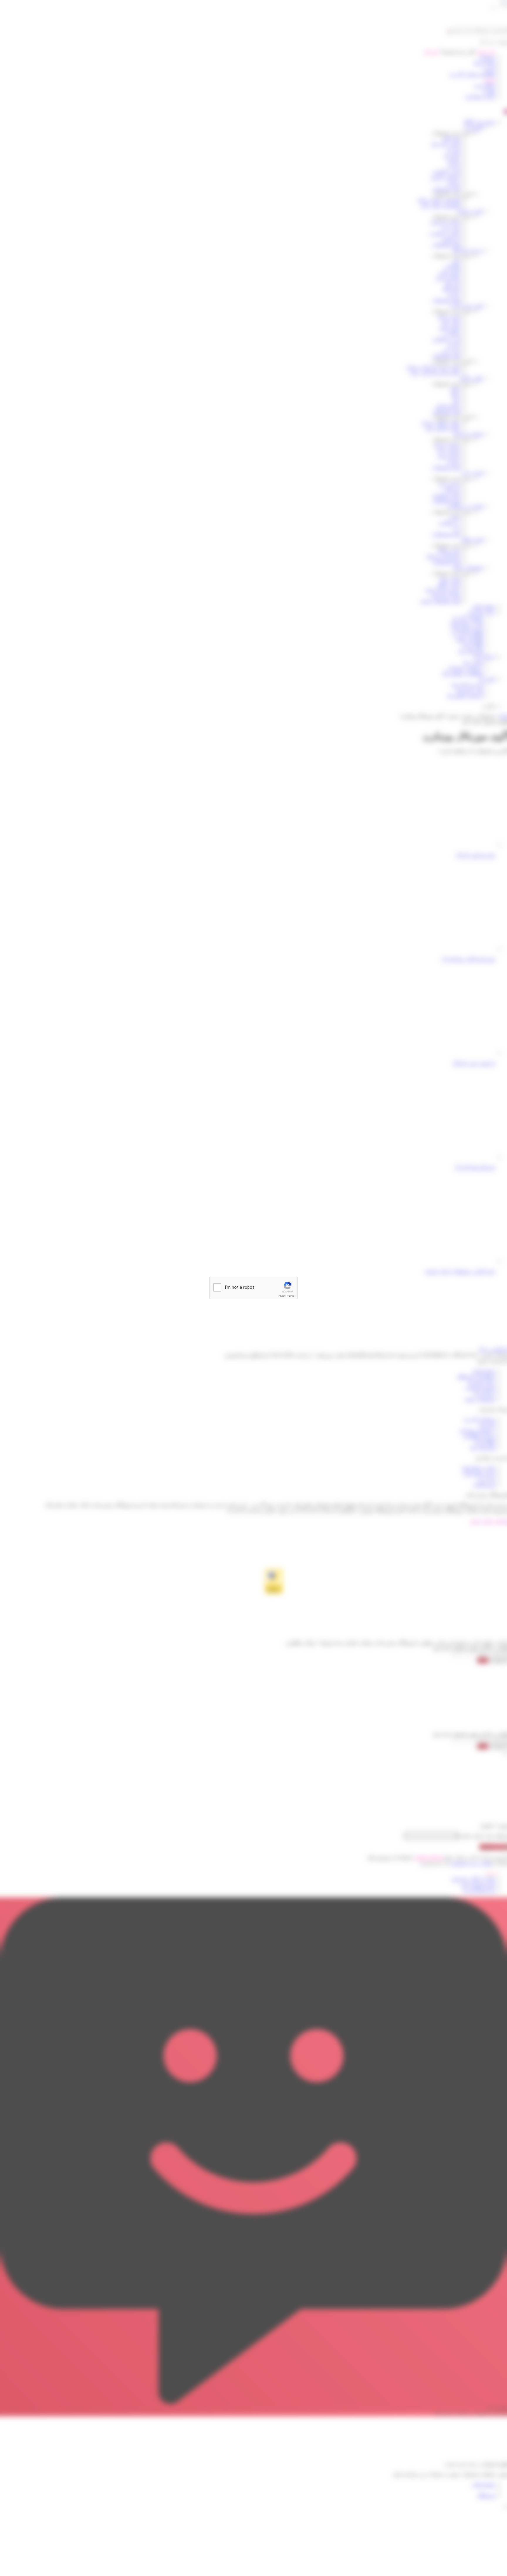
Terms (291, 1296)
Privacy (282, 1296)
